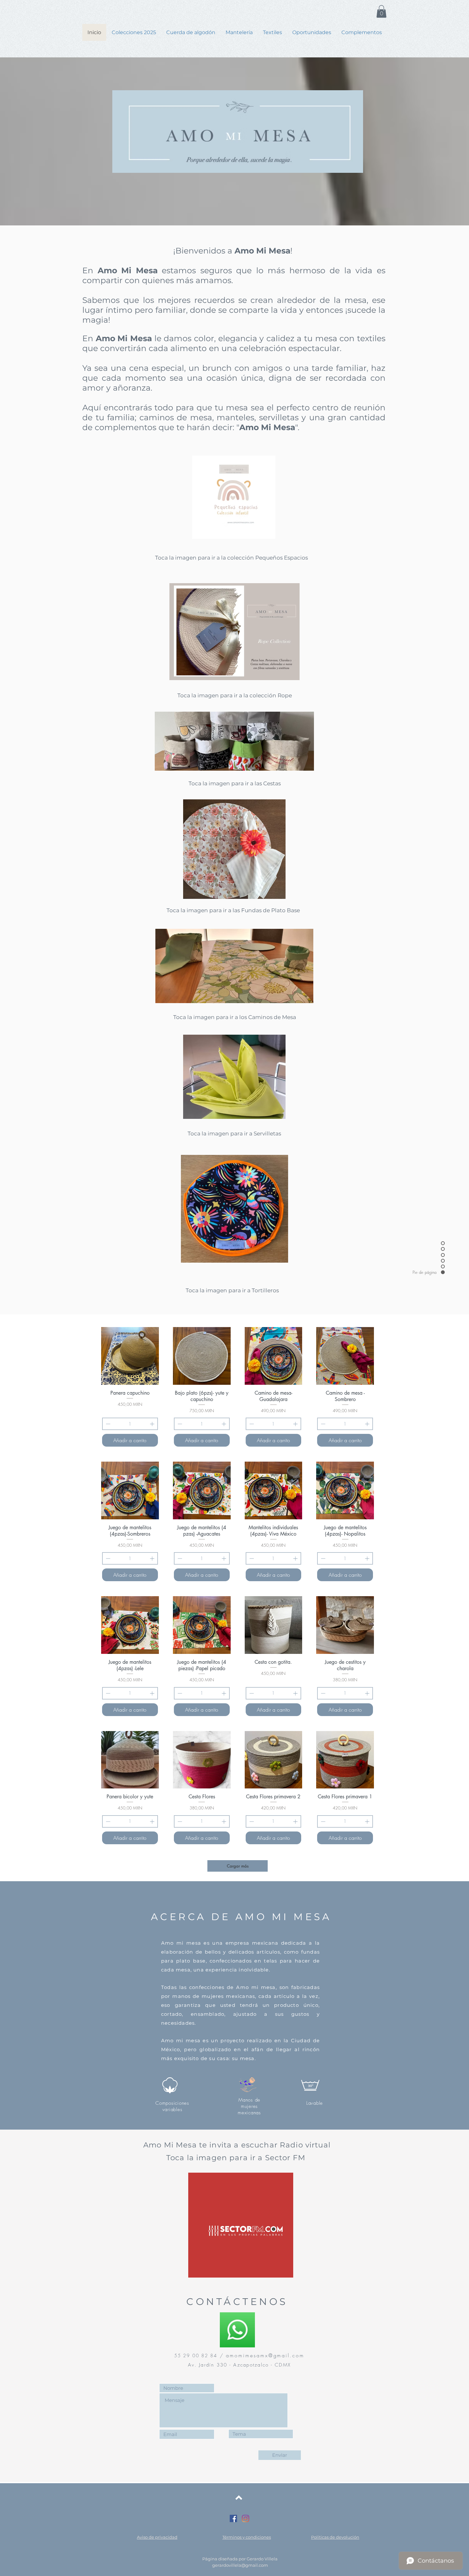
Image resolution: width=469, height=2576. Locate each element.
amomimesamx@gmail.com (265, 2355)
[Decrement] (107, 1424)
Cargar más (238, 1866)
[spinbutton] (130, 1424)
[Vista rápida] (130, 1356)
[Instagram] (246, 2518)
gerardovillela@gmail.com (240, 2565)
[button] (381, 11)
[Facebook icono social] (233, 2518)
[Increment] (153, 1424)
